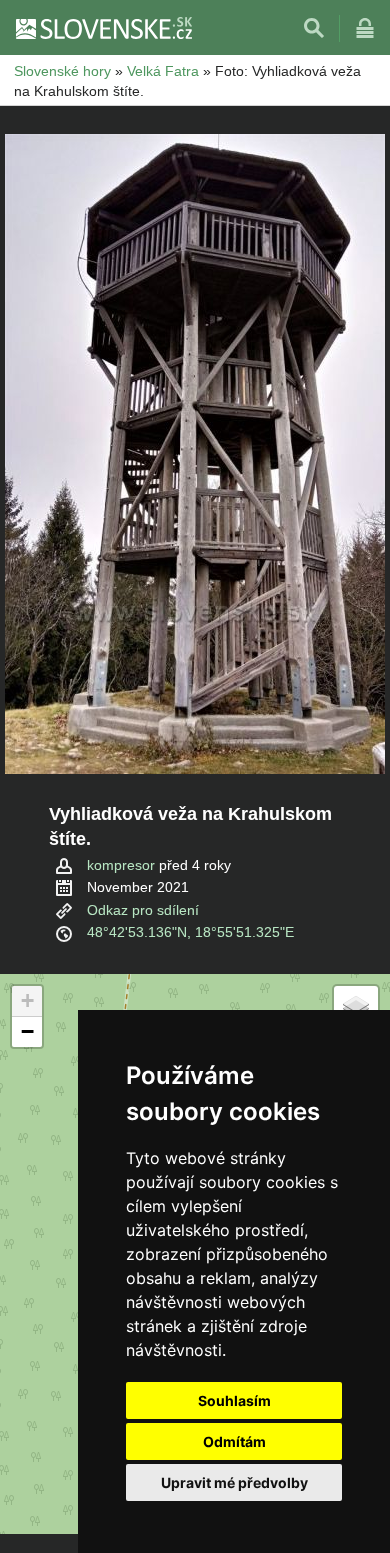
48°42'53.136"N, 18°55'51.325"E (190, 932)
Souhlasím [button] (234, 1400)
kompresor (121, 865)
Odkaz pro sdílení (143, 910)
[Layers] (356, 1008)
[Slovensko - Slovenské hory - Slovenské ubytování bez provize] (103, 28)
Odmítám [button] (234, 1441)
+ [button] (27, 1000)
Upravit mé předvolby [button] (234, 1482)
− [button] (27, 1031)
